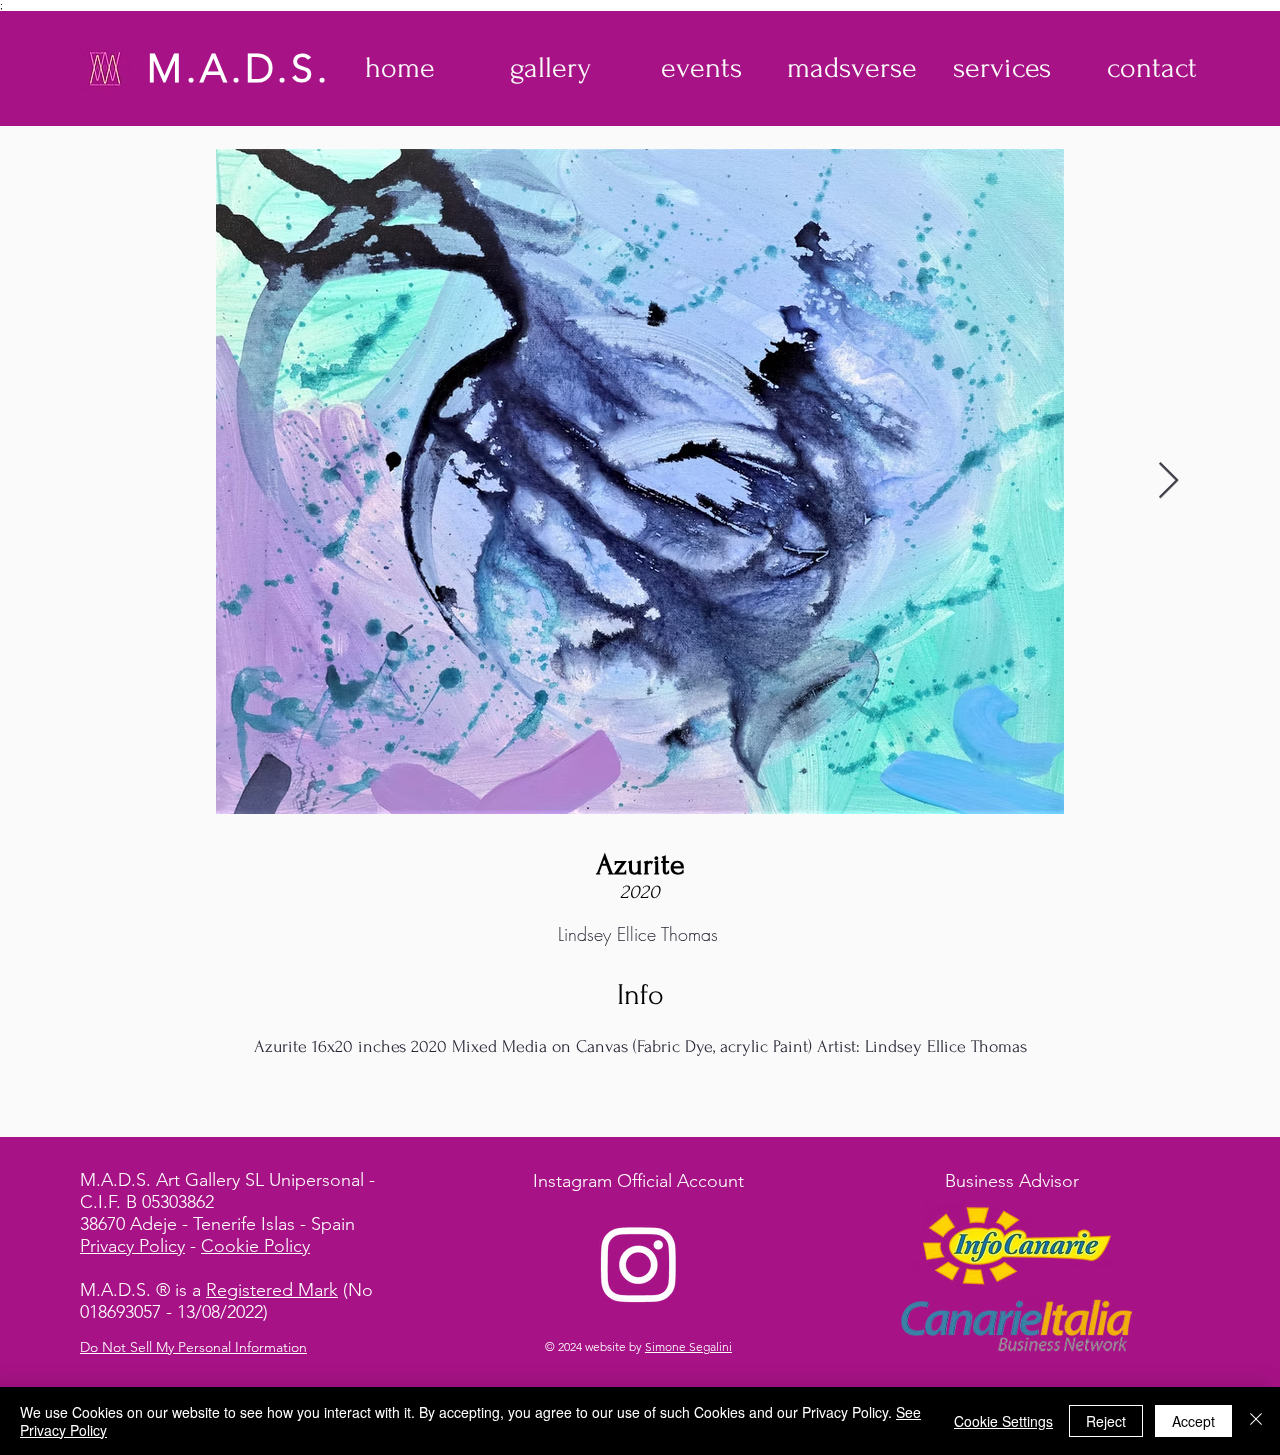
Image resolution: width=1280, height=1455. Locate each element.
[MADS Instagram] (639, 1263)
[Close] (1256, 1421)
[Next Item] (1168, 481)
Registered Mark (272, 1290)
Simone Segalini (688, 1346)
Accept (1193, 1421)
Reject (1106, 1421)
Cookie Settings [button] (1003, 1421)
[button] (550, 68)
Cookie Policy (255, 1246)
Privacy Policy (132, 1246)
